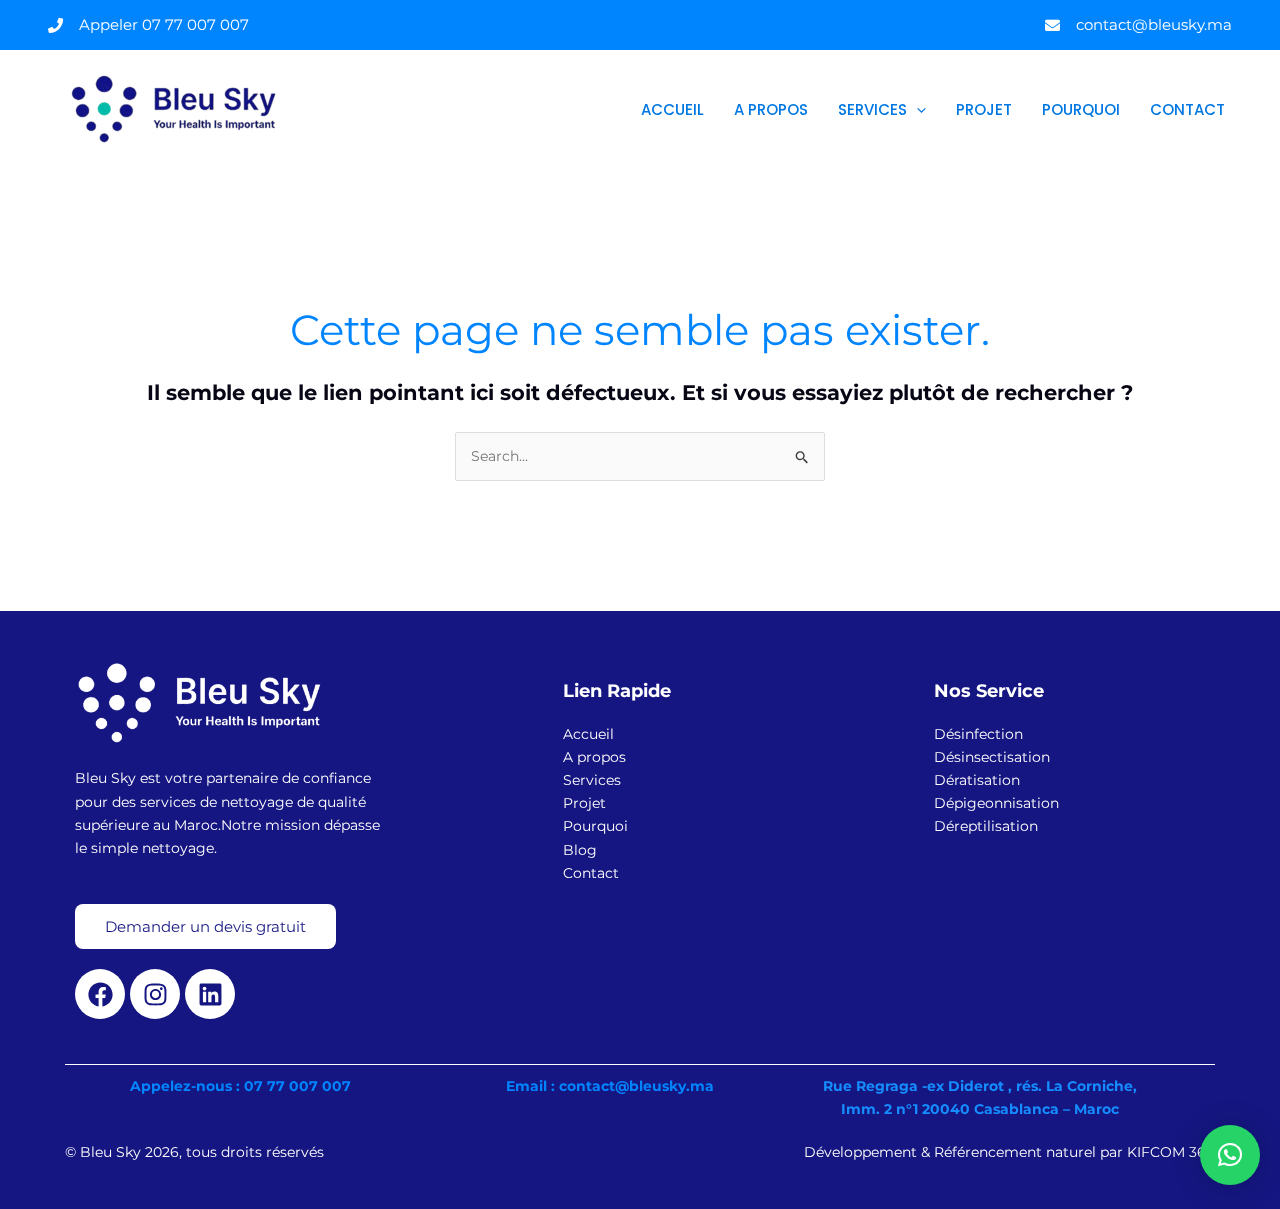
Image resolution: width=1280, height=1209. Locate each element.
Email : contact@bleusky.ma (610, 1086)
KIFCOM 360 (1171, 1152)
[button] (916, 110)
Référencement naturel (1017, 1152)
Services (872, 109)
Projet (984, 109)
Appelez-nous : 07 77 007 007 (240, 1086)
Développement (862, 1152)
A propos (771, 109)
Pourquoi (1081, 109)
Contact (1187, 109)
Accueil (672, 109)
